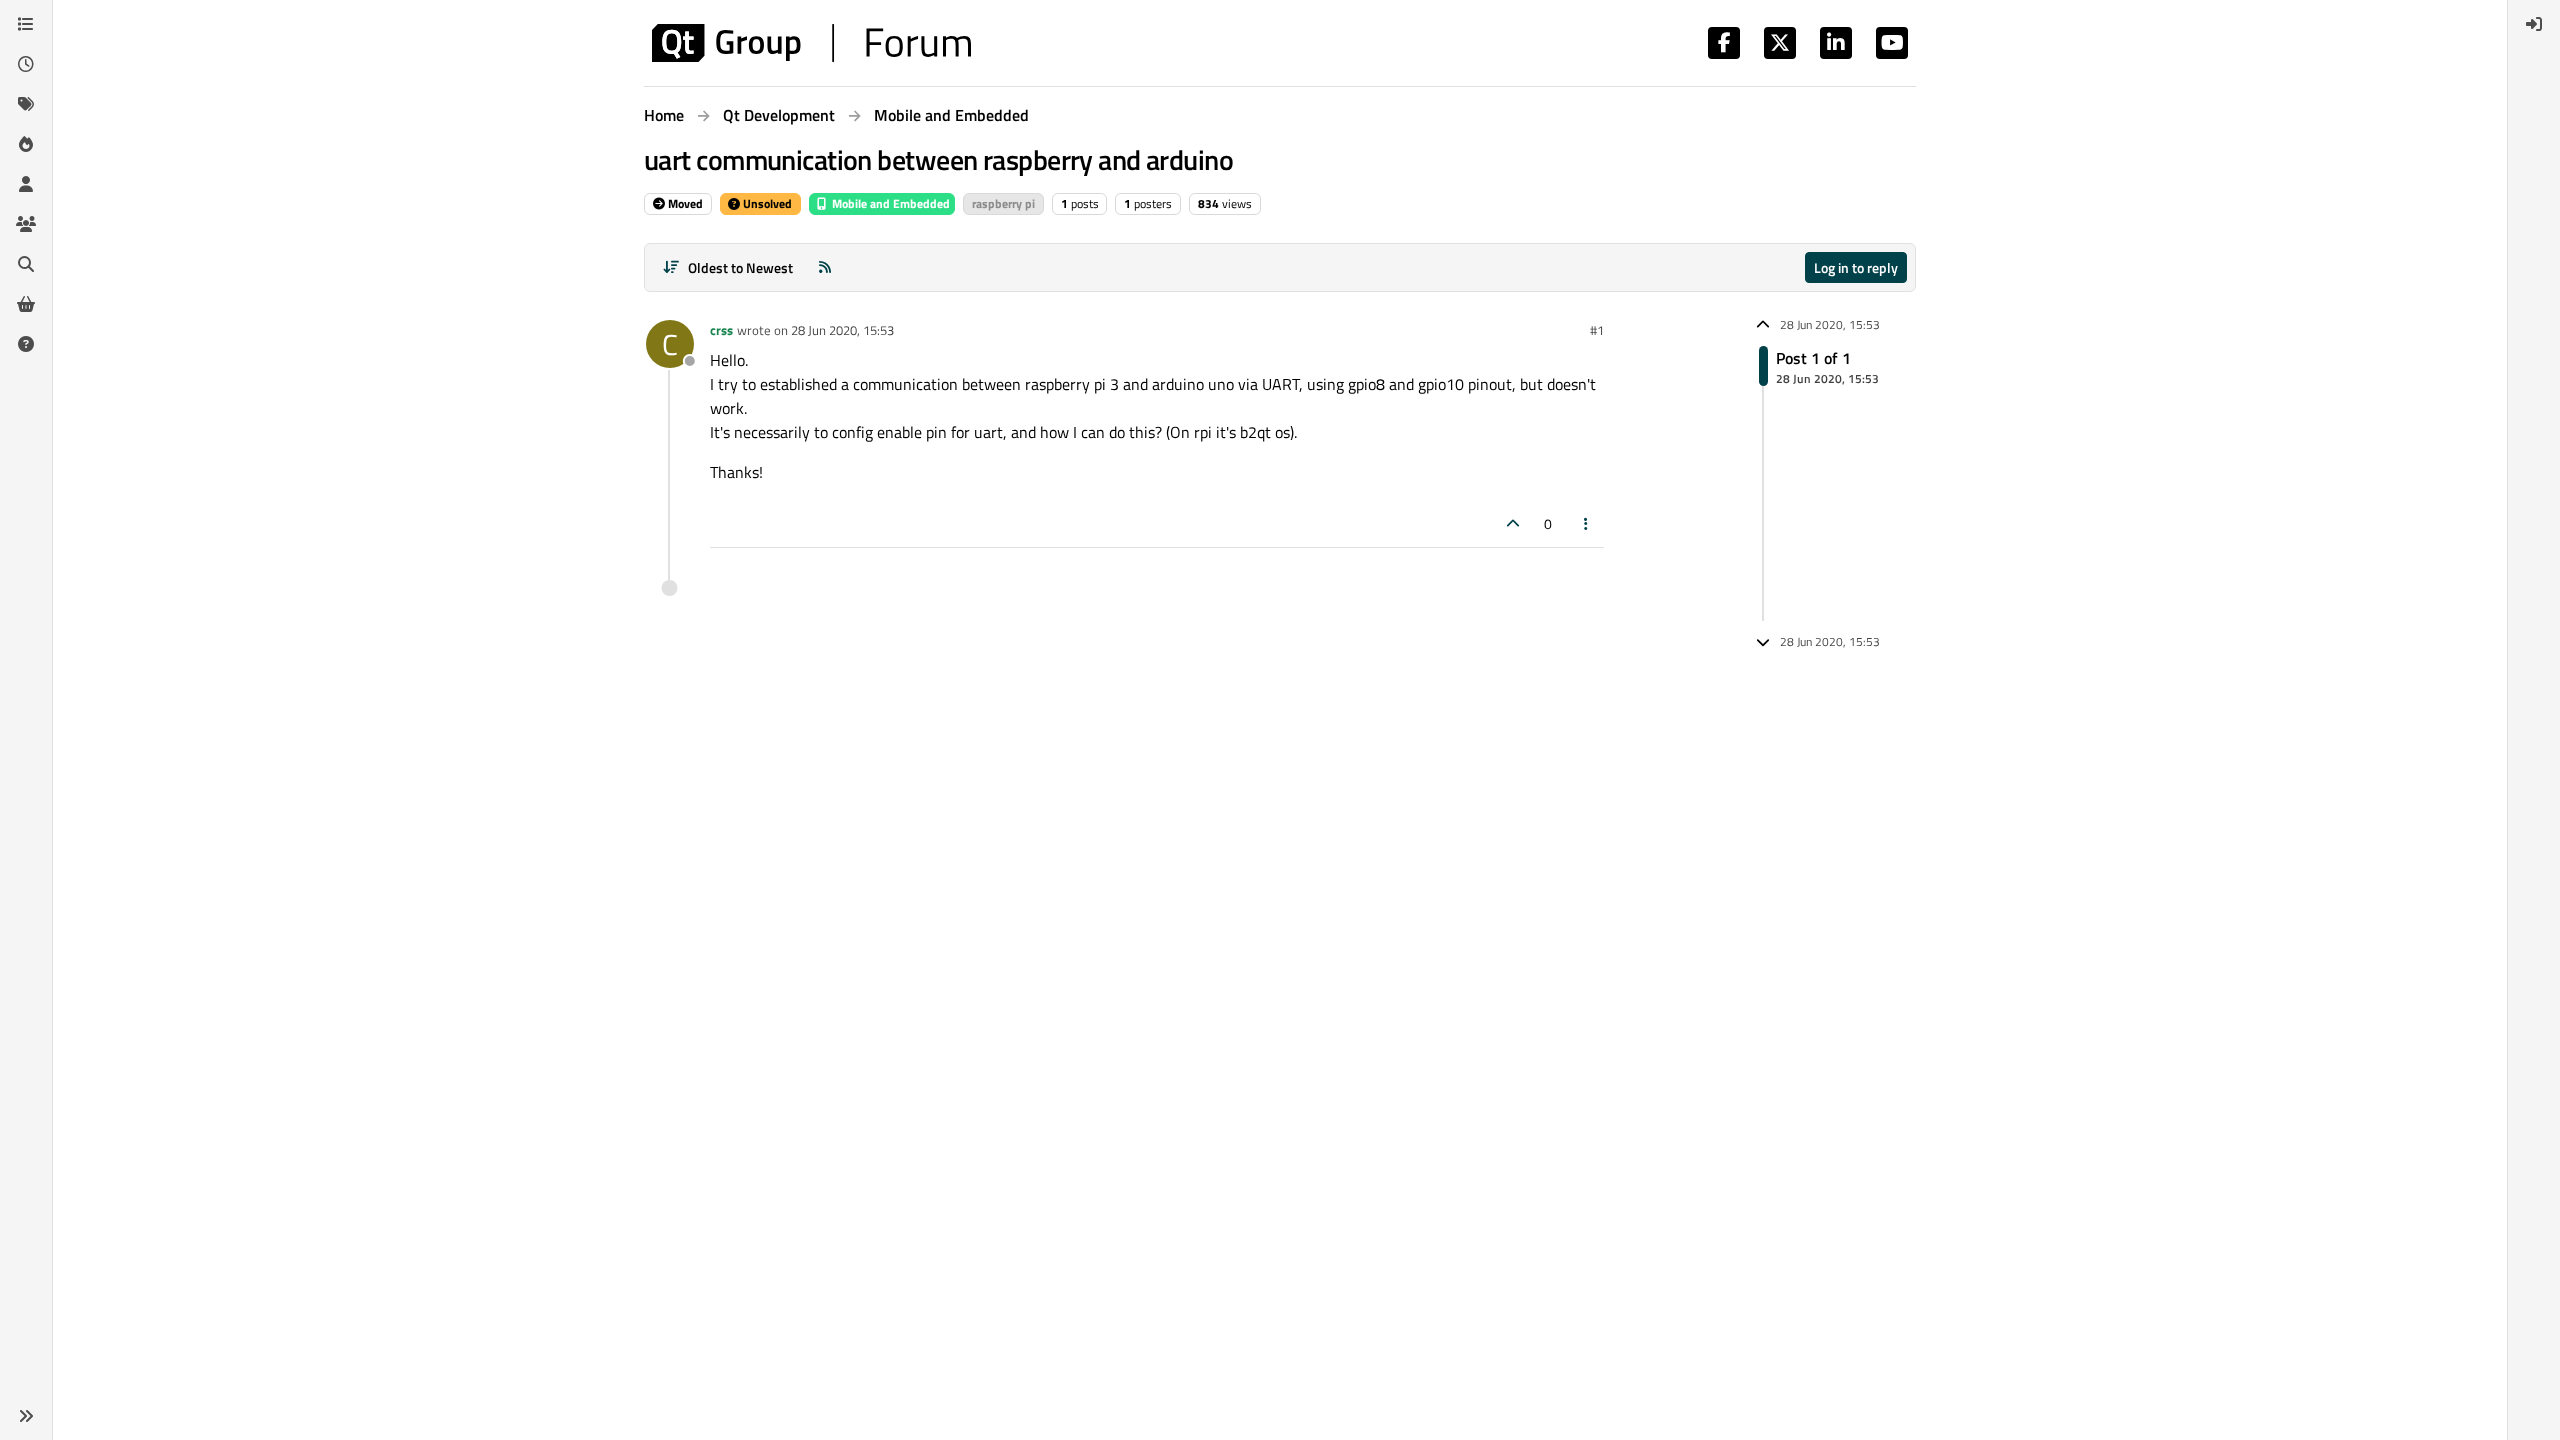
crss (721, 330)
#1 (1597, 330)
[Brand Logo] (811, 43)
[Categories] (26, 24)
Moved (684, 203)
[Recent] (26, 64)
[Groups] (26, 224)
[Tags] (26, 104)
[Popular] (26, 144)
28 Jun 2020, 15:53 (842, 330)
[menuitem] (2534, 24)
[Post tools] (1587, 523)
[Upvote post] (1513, 523)
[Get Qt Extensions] (26, 304)
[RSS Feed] (825, 267)
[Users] (26, 184)
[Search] (26, 264)
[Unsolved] (26, 344)
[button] (26, 1416)
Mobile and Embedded (889, 203)
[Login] (2534, 24)
